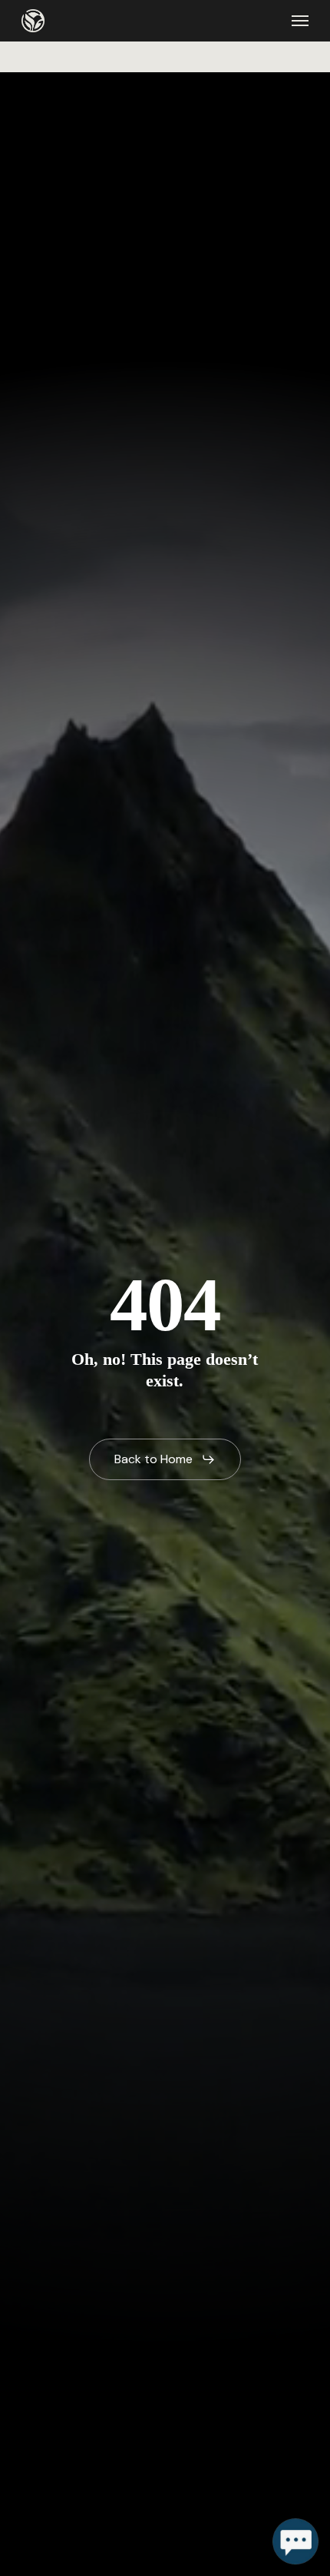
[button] (300, 21)
